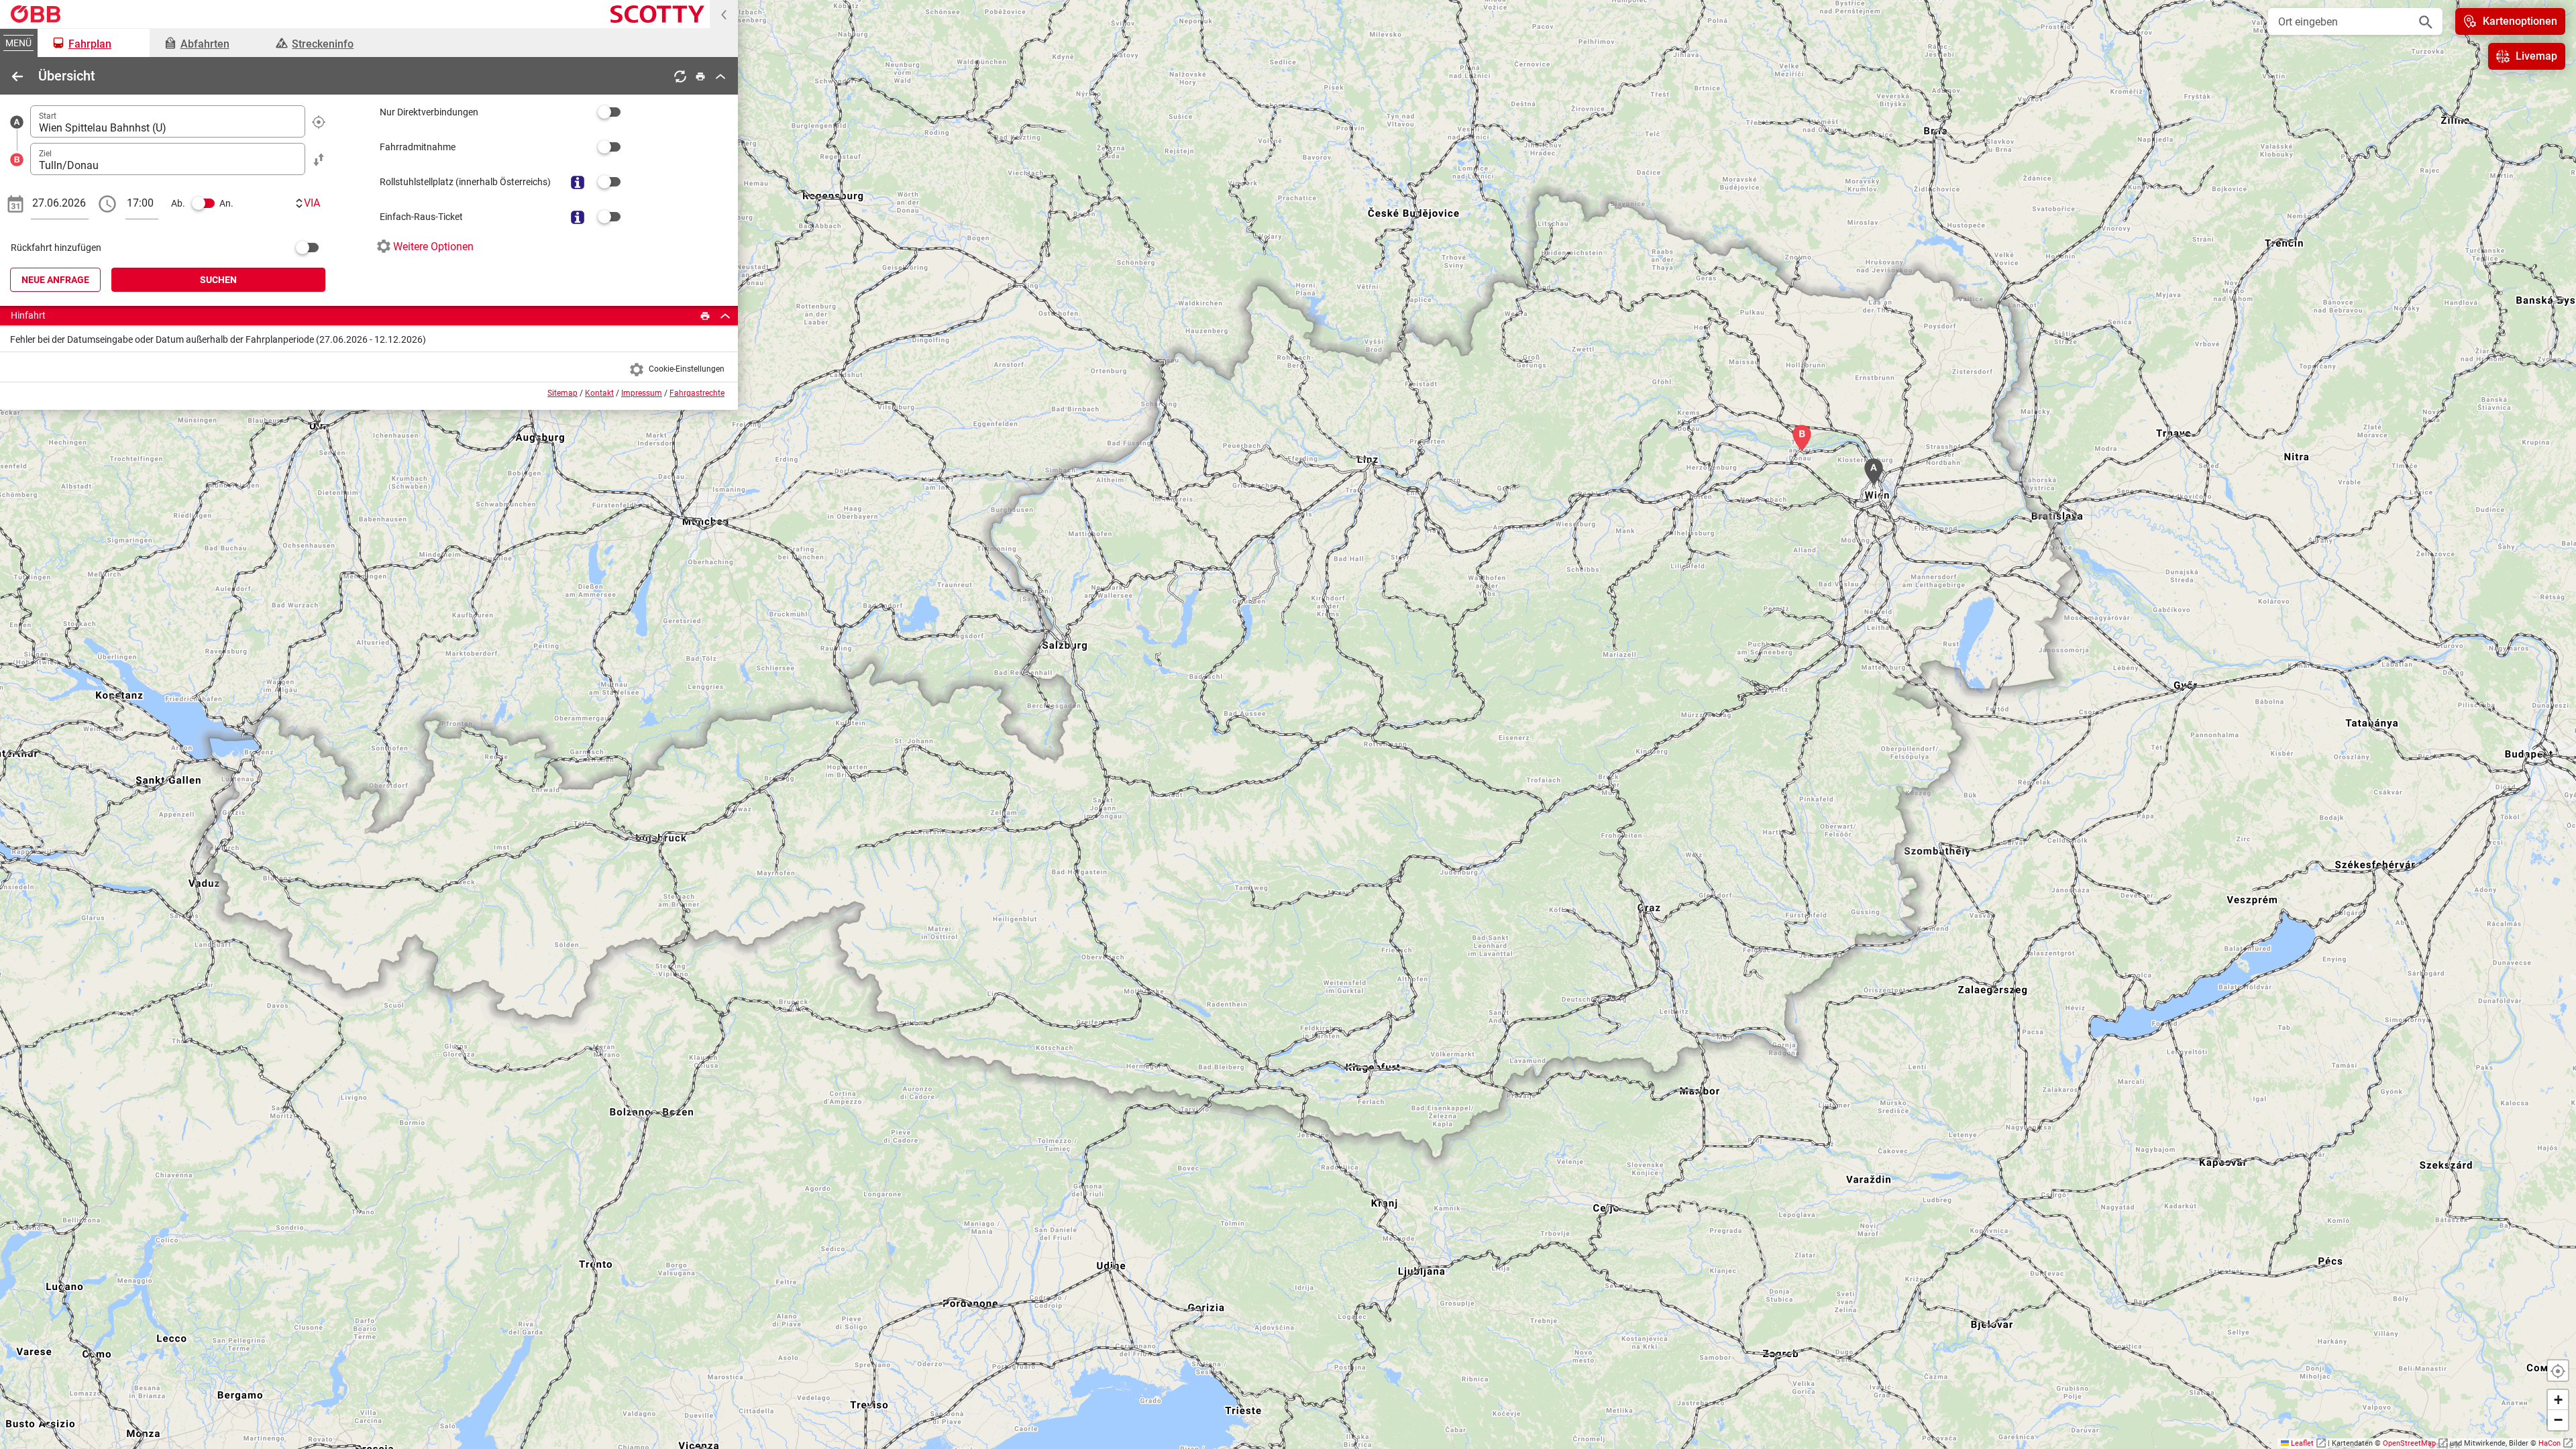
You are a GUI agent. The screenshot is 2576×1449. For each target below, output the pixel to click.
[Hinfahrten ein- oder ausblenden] (725, 316)
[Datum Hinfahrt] (15, 203)
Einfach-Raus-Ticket (421, 217)
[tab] (94, 43)
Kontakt (599, 393)
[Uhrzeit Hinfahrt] (107, 203)
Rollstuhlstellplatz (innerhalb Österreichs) (465, 182)
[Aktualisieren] (680, 76)
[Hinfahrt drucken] (705, 316)
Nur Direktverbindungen (429, 112)
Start (48, 116)
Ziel (45, 154)
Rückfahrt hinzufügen (56, 248)
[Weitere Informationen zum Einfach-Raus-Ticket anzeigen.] (578, 217)
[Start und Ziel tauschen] (319, 159)
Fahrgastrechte (697, 393)
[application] (1288, 724)
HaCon (2550, 1443)
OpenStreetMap (2409, 1443)
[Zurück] (17, 76)
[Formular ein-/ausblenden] (720, 76)
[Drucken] (700, 76)
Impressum (642, 393)
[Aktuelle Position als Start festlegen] (319, 121)
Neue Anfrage (55, 280)
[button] (2558, 1400)
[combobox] (168, 121)
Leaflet (2303, 1443)
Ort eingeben (2308, 22)
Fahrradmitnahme (418, 147)
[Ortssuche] (2426, 21)
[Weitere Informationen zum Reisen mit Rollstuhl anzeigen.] (578, 182)
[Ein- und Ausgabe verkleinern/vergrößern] (724, 14)
